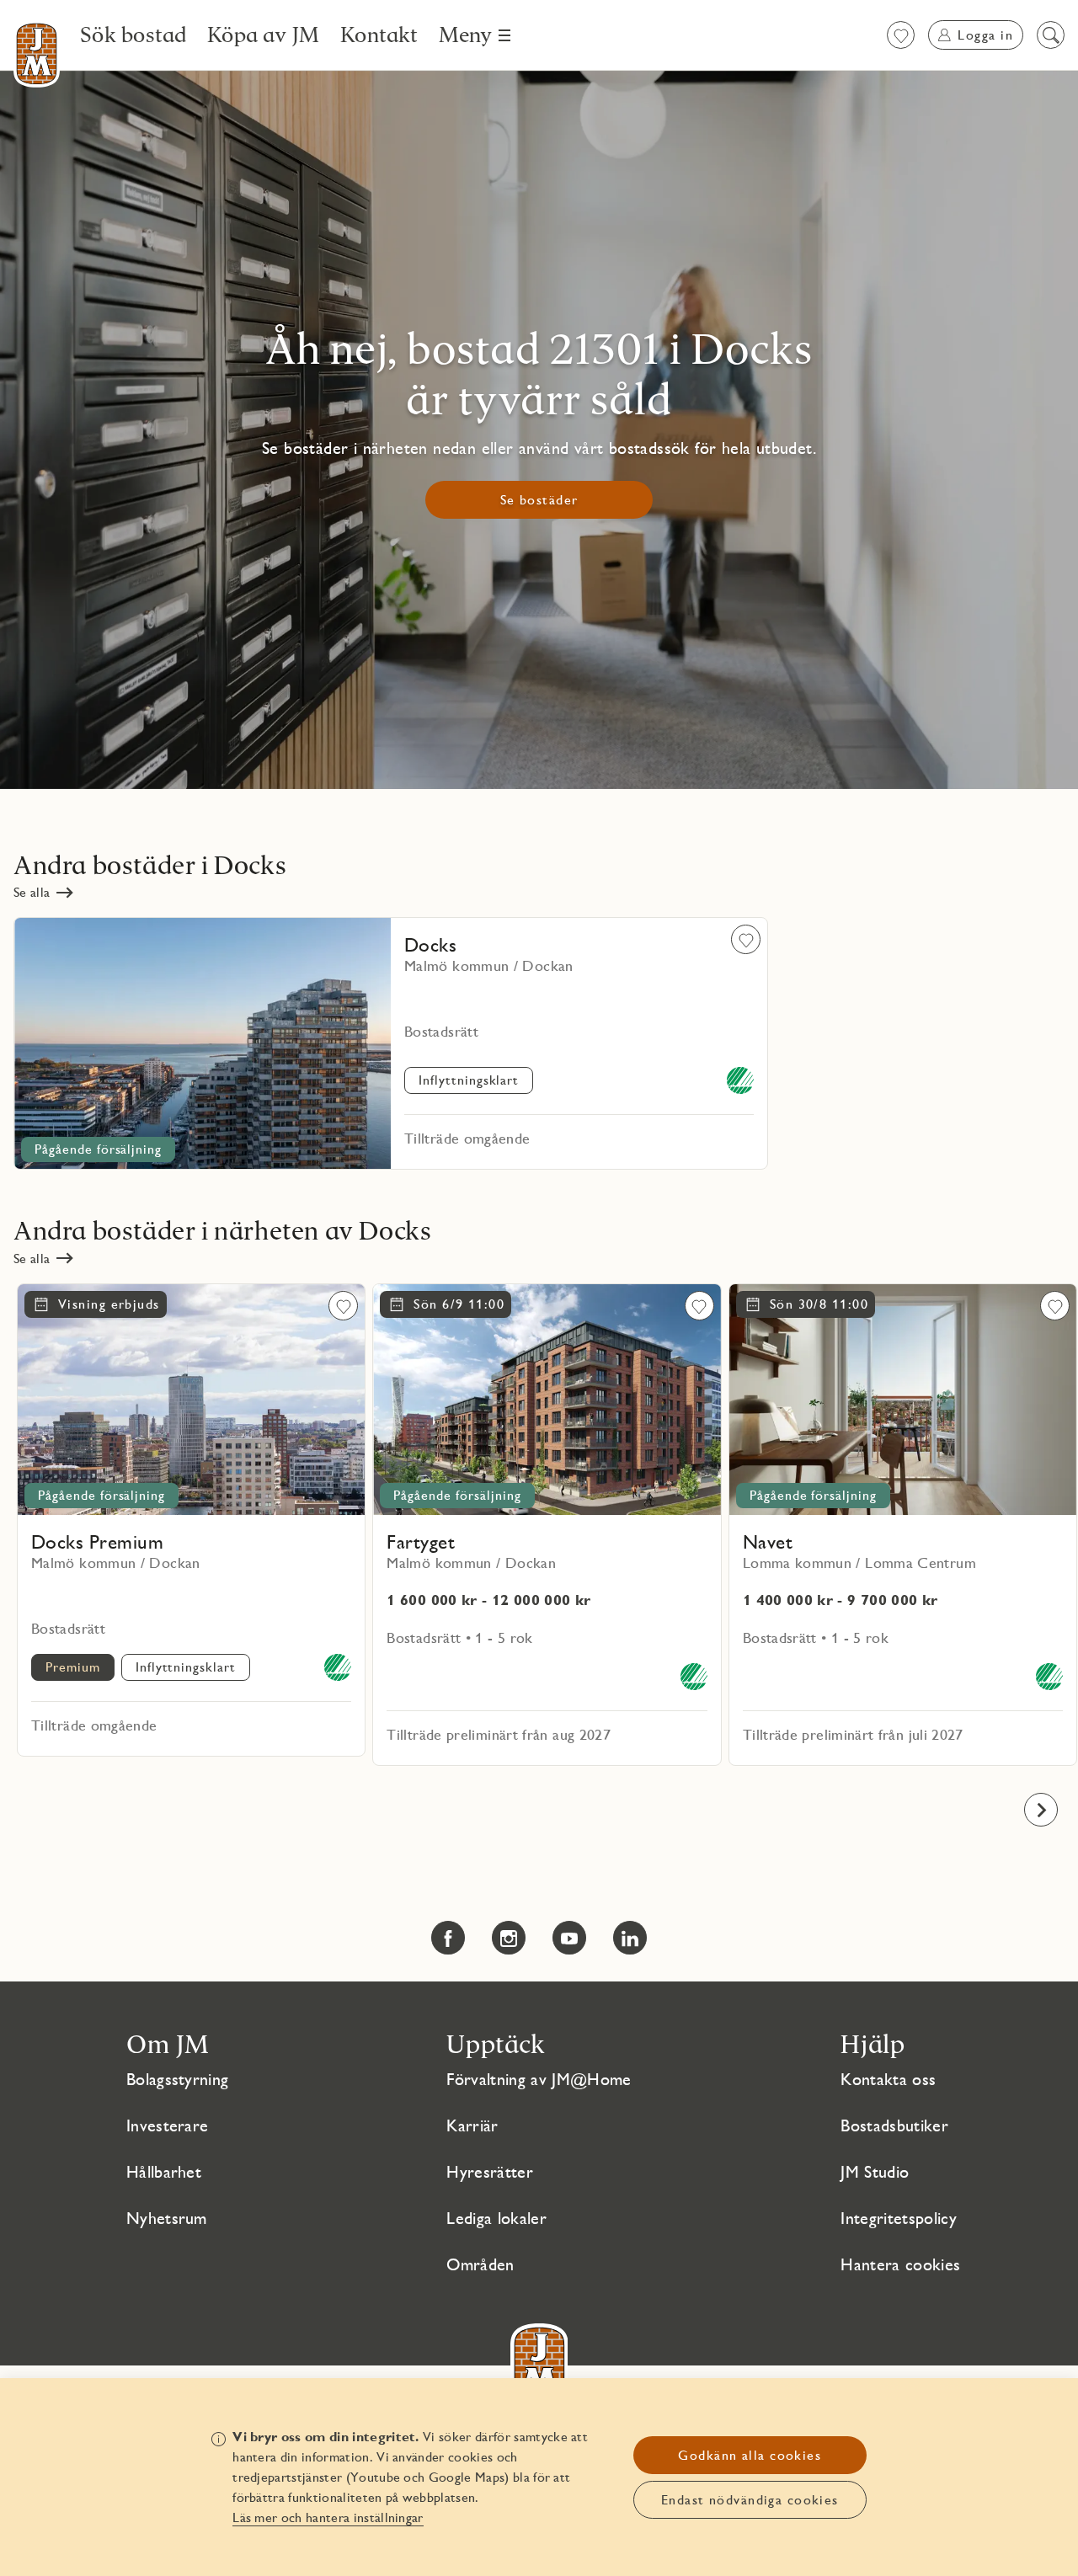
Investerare (168, 2125)
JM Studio (875, 2172)
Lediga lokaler (496, 2218)
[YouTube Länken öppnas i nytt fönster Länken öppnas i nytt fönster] (569, 1938)
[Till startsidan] (37, 54)
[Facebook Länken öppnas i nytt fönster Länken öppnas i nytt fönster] (448, 1938)
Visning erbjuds (109, 1304)
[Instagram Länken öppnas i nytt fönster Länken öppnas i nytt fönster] (509, 1938)
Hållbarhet (164, 2172)
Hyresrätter (490, 2172)
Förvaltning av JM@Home (539, 2079)
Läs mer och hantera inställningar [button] (328, 2517)
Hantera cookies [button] (900, 2264)
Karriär (472, 2125)
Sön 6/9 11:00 (459, 1304)
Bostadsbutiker (894, 2125)
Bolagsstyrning (177, 2079)
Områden (480, 2264)
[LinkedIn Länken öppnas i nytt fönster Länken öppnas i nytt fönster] (630, 1938)
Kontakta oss (888, 2079)
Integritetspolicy (898, 2218)
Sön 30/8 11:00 (819, 1304)
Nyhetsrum (167, 2218)
